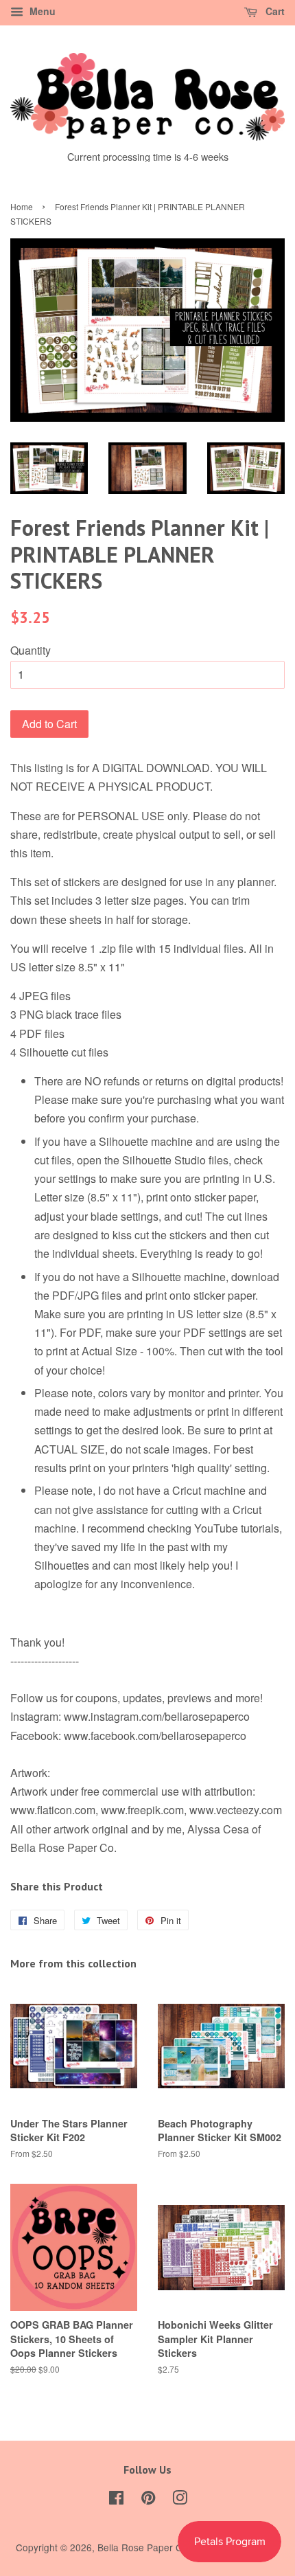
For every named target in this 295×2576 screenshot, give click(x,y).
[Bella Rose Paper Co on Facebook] (116, 2500)
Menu (41, 11)
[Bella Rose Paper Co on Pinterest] (148, 2500)
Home (22, 206)
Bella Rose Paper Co (143, 2547)
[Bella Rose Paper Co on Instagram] (180, 2500)
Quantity (31, 650)
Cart (274, 11)
